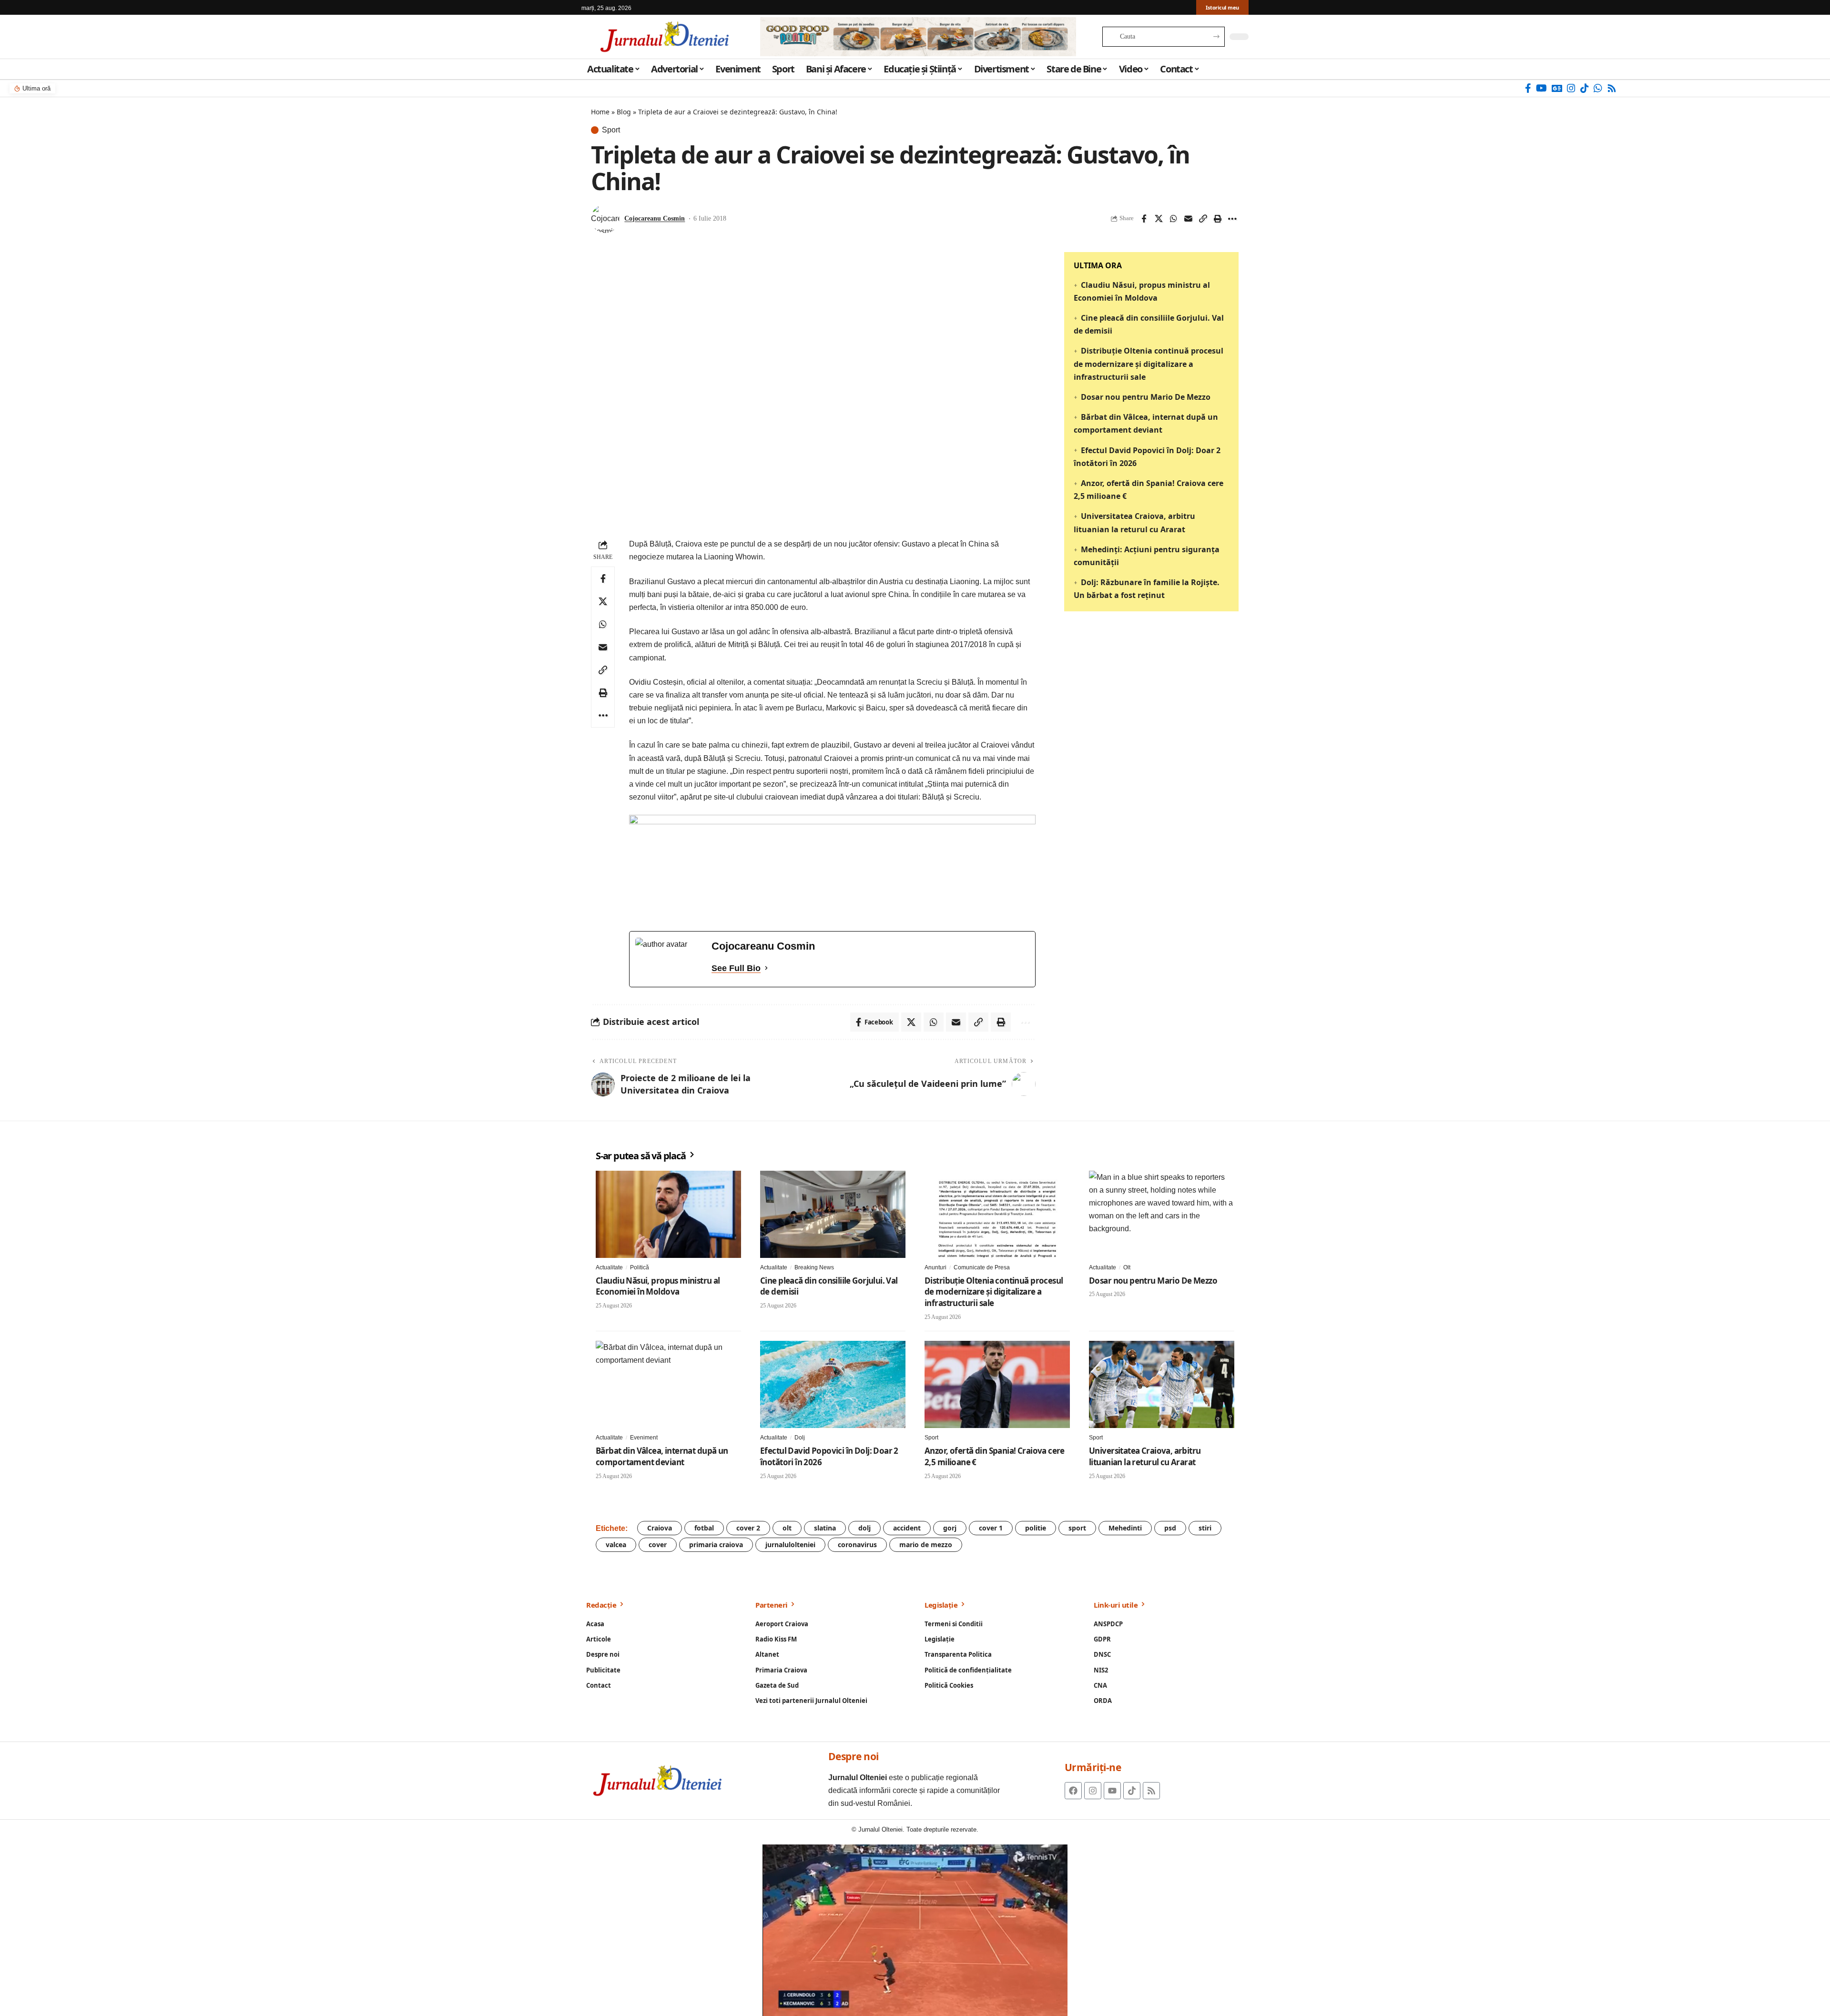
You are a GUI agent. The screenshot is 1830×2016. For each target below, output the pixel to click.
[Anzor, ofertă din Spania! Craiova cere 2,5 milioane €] (997, 1384)
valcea (616, 1545)
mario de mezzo (926, 1545)
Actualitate (609, 1267)
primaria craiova (716, 1545)
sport (1077, 1528)
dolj (864, 1528)
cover (658, 1545)
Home (600, 112)
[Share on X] (1159, 219)
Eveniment (644, 1438)
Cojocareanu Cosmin (655, 218)
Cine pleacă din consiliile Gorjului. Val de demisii (829, 1286)
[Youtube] (1112, 1791)
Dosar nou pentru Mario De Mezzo (1146, 397)
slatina (825, 1528)
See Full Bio (736, 968)
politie (1036, 1528)
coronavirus (857, 1545)
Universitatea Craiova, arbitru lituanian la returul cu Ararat (1145, 1456)
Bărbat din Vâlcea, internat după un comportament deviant (662, 1456)
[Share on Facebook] (1144, 219)
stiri (1205, 1528)
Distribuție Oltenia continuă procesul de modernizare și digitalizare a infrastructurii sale (1149, 364)
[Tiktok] (1132, 1791)
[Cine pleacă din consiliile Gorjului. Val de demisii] (833, 1214)
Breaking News (814, 1267)
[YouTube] (1541, 88)
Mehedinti (1125, 1528)
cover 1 (991, 1528)
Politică (640, 1267)
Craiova (660, 1528)
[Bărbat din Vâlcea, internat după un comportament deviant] (668, 1384)
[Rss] (1612, 88)
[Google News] (1557, 88)
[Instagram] (1571, 88)
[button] (1203, 219)
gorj (950, 1528)
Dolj (800, 1438)
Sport (611, 130)
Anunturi (935, 1267)
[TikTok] (1585, 88)
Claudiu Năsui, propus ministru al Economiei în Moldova (658, 1286)
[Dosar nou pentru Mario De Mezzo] (1162, 1214)
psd (1170, 1528)
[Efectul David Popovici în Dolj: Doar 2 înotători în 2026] (833, 1384)
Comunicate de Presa (982, 1267)
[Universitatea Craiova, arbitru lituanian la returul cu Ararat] (1162, 1384)
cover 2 (748, 1528)
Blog (624, 112)
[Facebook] (1528, 88)
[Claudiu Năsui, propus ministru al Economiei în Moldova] (668, 1214)
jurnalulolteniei (790, 1545)
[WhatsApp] (1598, 88)
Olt (1127, 1267)
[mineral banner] (832, 867)
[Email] (1188, 219)
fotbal (704, 1528)
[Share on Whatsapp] (1173, 219)
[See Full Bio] (766, 968)
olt (787, 1528)
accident (907, 1528)
